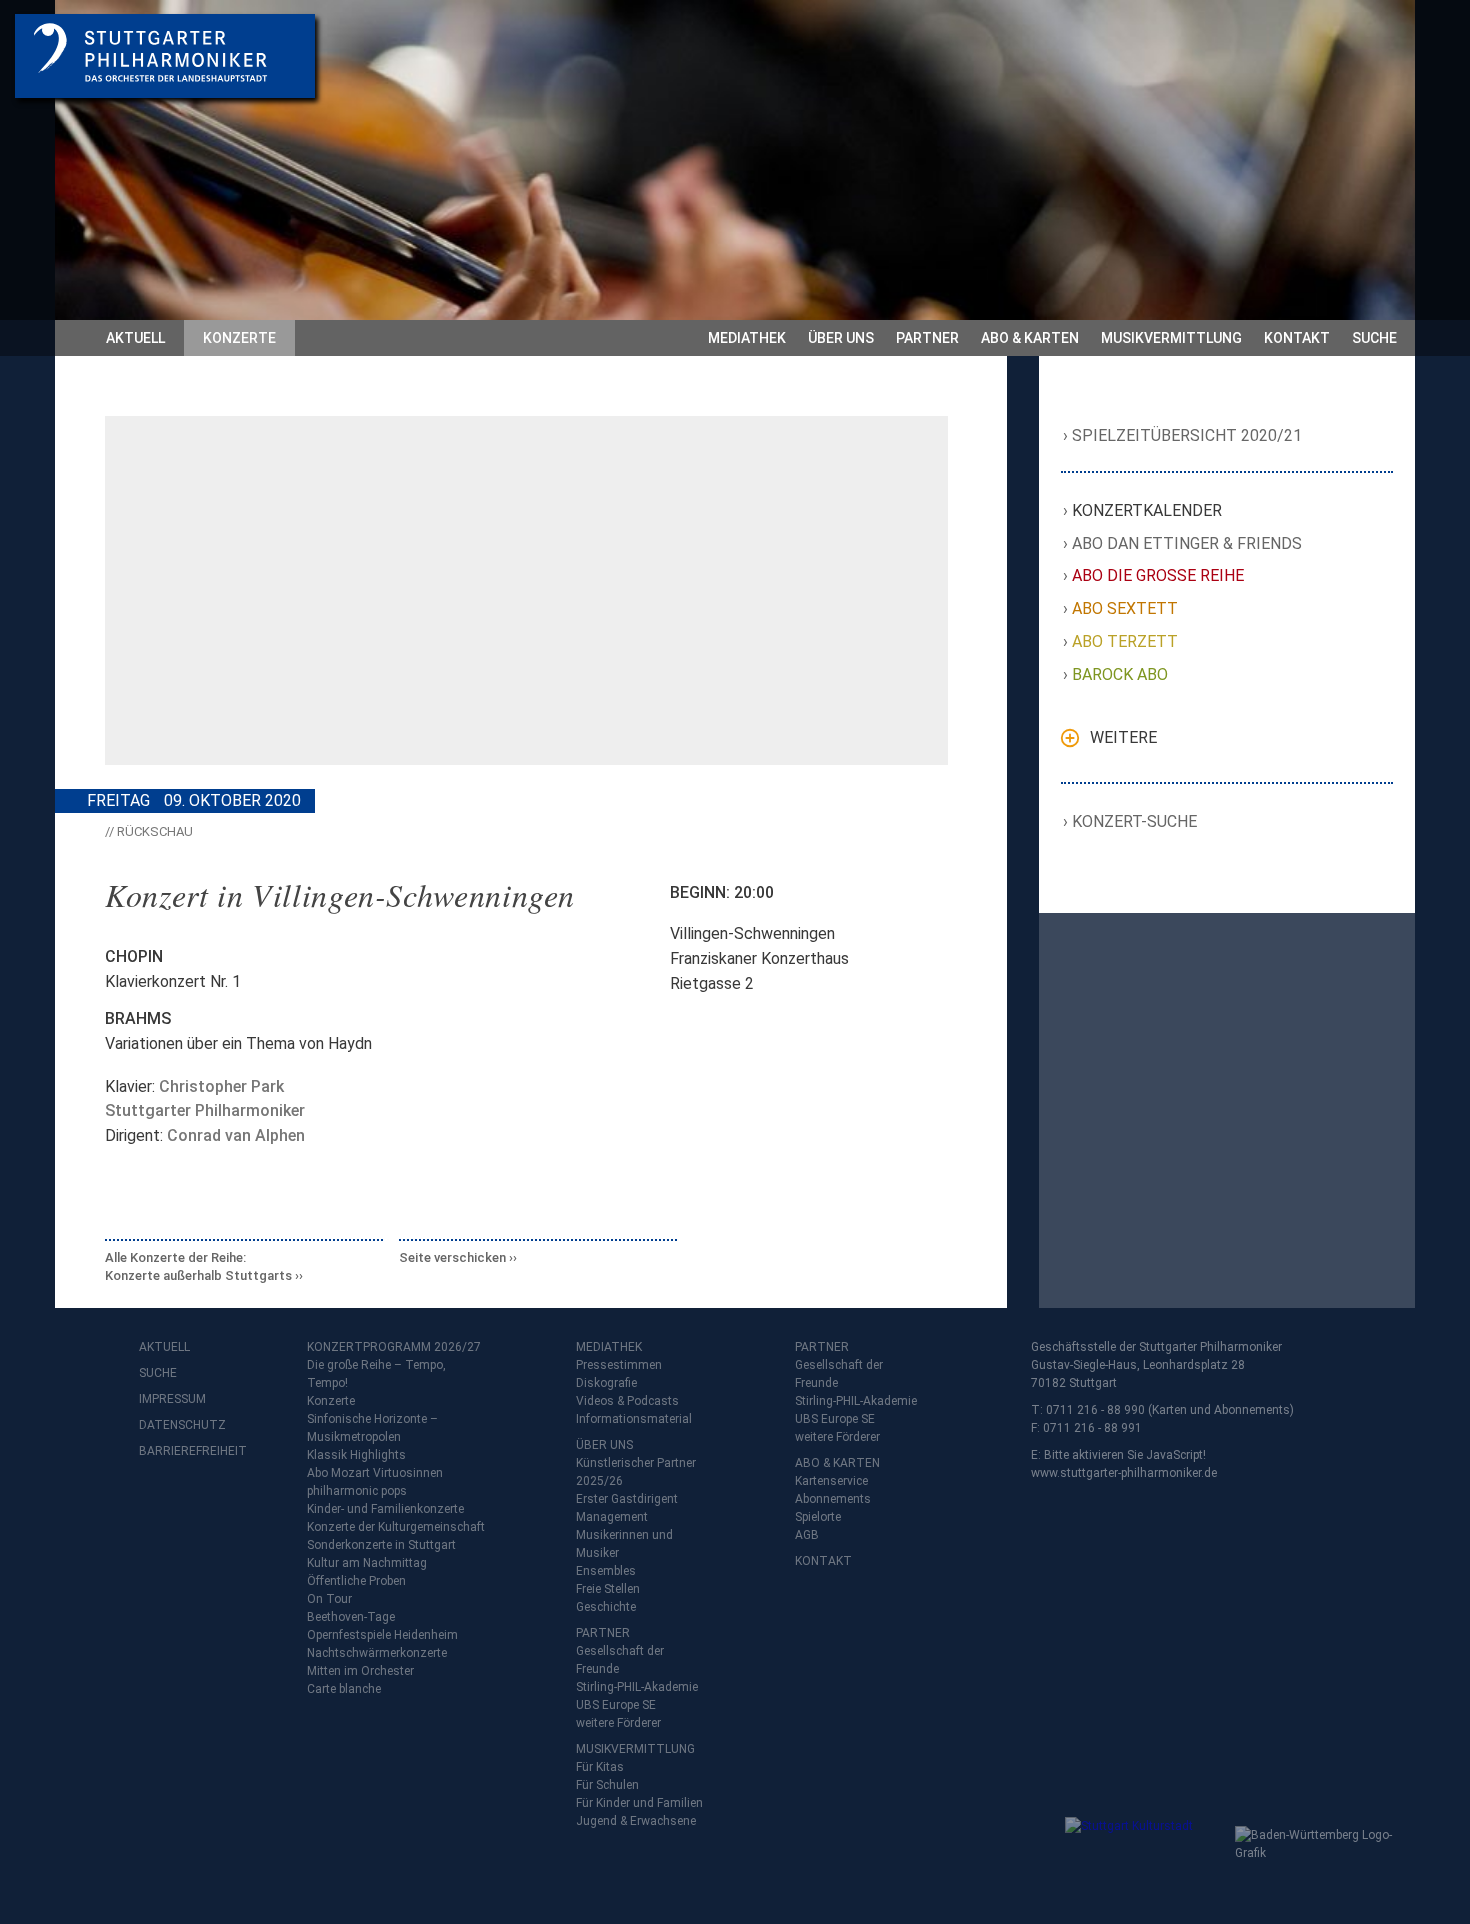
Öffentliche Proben (356, 1581)
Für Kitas (600, 1767)
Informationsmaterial (634, 1419)
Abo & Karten (1030, 338)
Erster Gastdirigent (627, 1499)
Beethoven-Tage (351, 1617)
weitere (1123, 737)
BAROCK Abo (1120, 674)
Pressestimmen (619, 1365)
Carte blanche (344, 1689)
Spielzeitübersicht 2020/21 (1187, 435)
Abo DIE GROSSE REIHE (1158, 575)
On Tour (329, 1599)
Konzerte (239, 338)
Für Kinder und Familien (639, 1803)
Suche (1374, 338)
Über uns (841, 338)
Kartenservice (831, 1481)
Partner (927, 338)
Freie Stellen (608, 1589)
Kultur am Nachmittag (367, 1563)
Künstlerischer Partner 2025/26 (636, 1472)
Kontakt (1297, 338)
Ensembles (606, 1571)
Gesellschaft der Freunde (620, 1660)
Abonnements (833, 1499)
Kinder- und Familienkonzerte (385, 1509)
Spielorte (818, 1517)
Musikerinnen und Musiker (624, 1544)
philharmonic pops (357, 1491)
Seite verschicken (452, 1257)
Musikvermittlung (1171, 338)
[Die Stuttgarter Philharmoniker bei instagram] (201, 1503)
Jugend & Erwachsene (636, 1821)
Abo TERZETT (1125, 641)
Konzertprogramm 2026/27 (394, 1347)
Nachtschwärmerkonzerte (377, 1653)
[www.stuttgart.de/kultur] (1145, 1857)
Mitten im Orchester (360, 1671)
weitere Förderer (618, 1723)
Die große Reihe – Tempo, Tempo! (376, 1374)
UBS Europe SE (616, 1705)
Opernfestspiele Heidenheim (382, 1635)
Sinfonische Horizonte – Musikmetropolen (372, 1428)
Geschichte (606, 1607)
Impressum (172, 1399)
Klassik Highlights (356, 1455)
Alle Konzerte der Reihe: (198, 1266)
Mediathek (747, 338)
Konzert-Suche (1135, 821)
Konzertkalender (1147, 510)
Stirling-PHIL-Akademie (637, 1687)
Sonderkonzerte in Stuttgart (381, 1545)
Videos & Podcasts (627, 1401)
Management (612, 1517)
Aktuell (135, 338)
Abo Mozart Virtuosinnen (375, 1473)
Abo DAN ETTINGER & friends (1187, 543)
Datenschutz (179, 1425)
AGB (807, 1535)
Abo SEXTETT (1125, 608)
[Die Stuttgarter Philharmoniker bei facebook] (157, 1503)
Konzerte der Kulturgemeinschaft (396, 1527)
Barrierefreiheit (179, 1451)
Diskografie (606, 1383)
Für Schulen (607, 1785)
